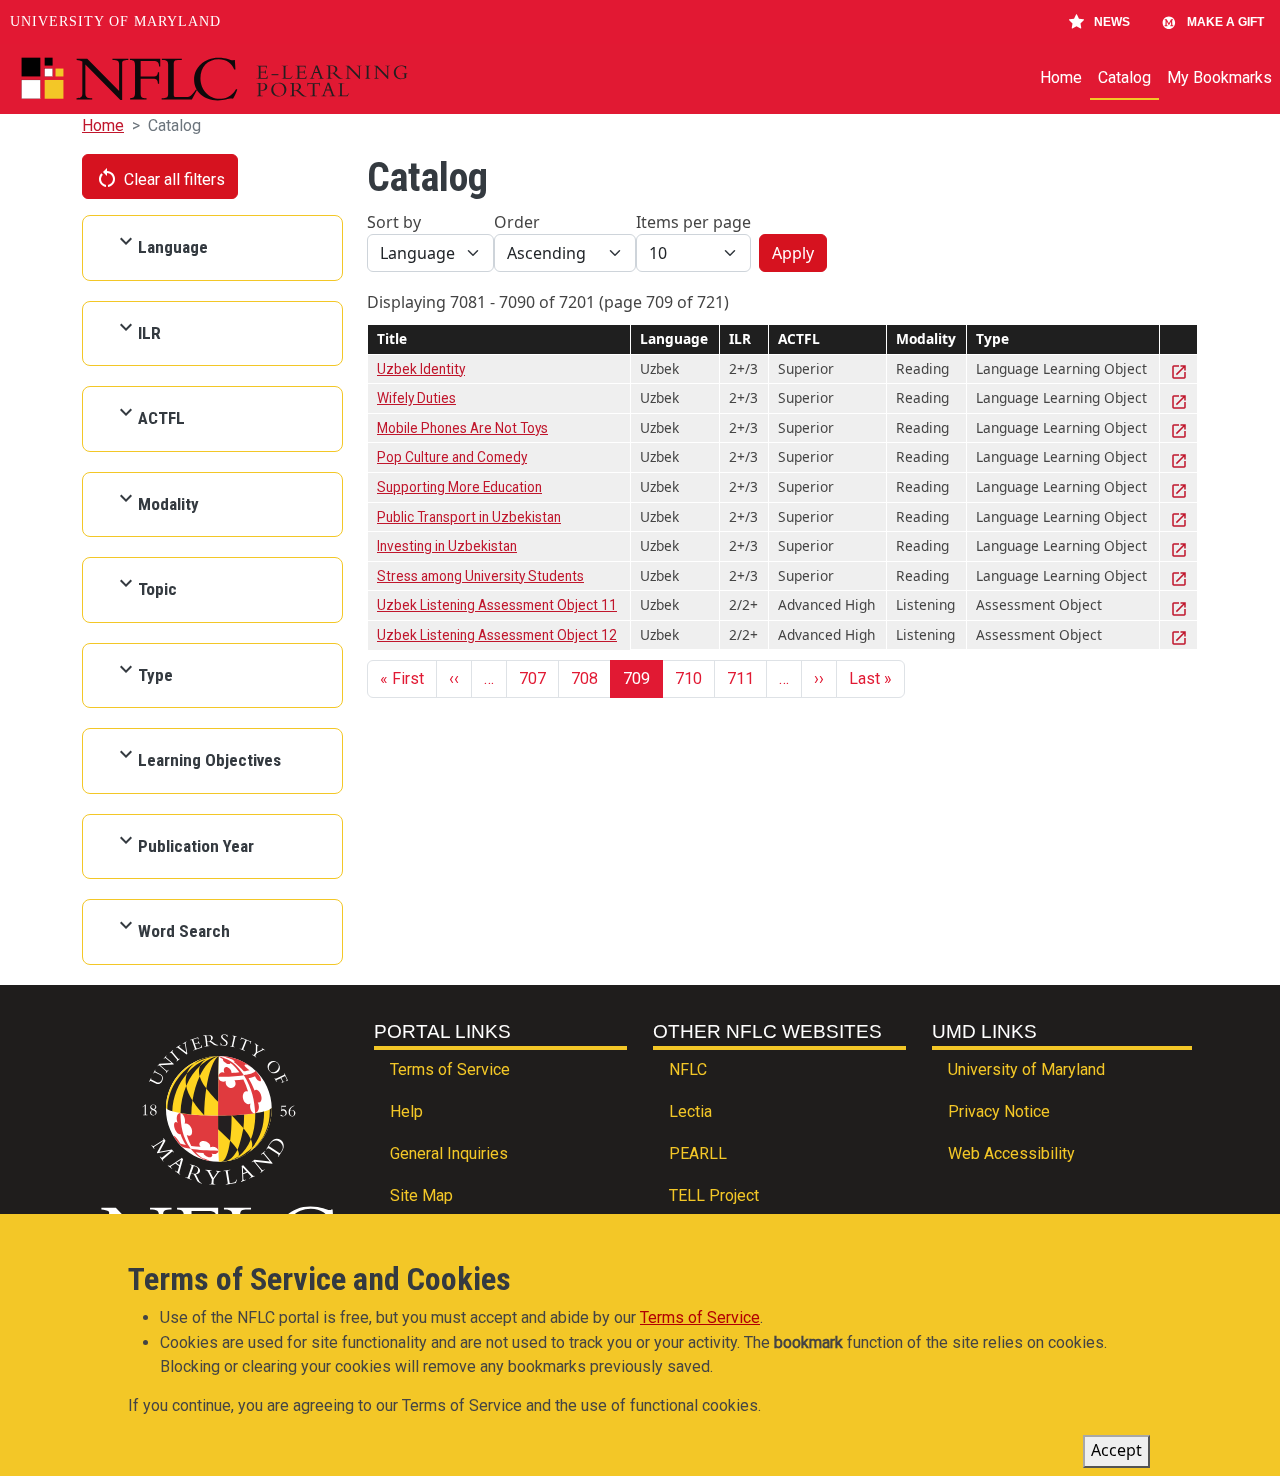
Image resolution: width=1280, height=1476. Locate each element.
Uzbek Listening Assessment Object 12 (497, 635)
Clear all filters (160, 178)
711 (740, 678)
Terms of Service (450, 1069)
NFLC (688, 1069)
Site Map (421, 1195)
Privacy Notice (999, 1111)
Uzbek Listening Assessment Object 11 (497, 605)
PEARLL (698, 1153)
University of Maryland (115, 21)
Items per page (693, 222)
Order (517, 222)
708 (584, 678)
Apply (793, 253)
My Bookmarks (1219, 77)
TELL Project (714, 1195)
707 (532, 678)
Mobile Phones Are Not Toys (462, 428)
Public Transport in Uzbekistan (469, 517)
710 (688, 678)
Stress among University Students (480, 576)
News (1112, 22)
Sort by (394, 222)
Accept (1116, 1451)
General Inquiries (449, 1153)
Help (406, 1111)
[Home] (260, 79)
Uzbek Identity (421, 369)
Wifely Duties (416, 398)
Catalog (1124, 77)
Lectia (690, 1111)
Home (1061, 77)
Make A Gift (1225, 22)
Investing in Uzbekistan (447, 546)
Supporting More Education (459, 487)
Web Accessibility (1011, 1153)
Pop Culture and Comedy (452, 457)
